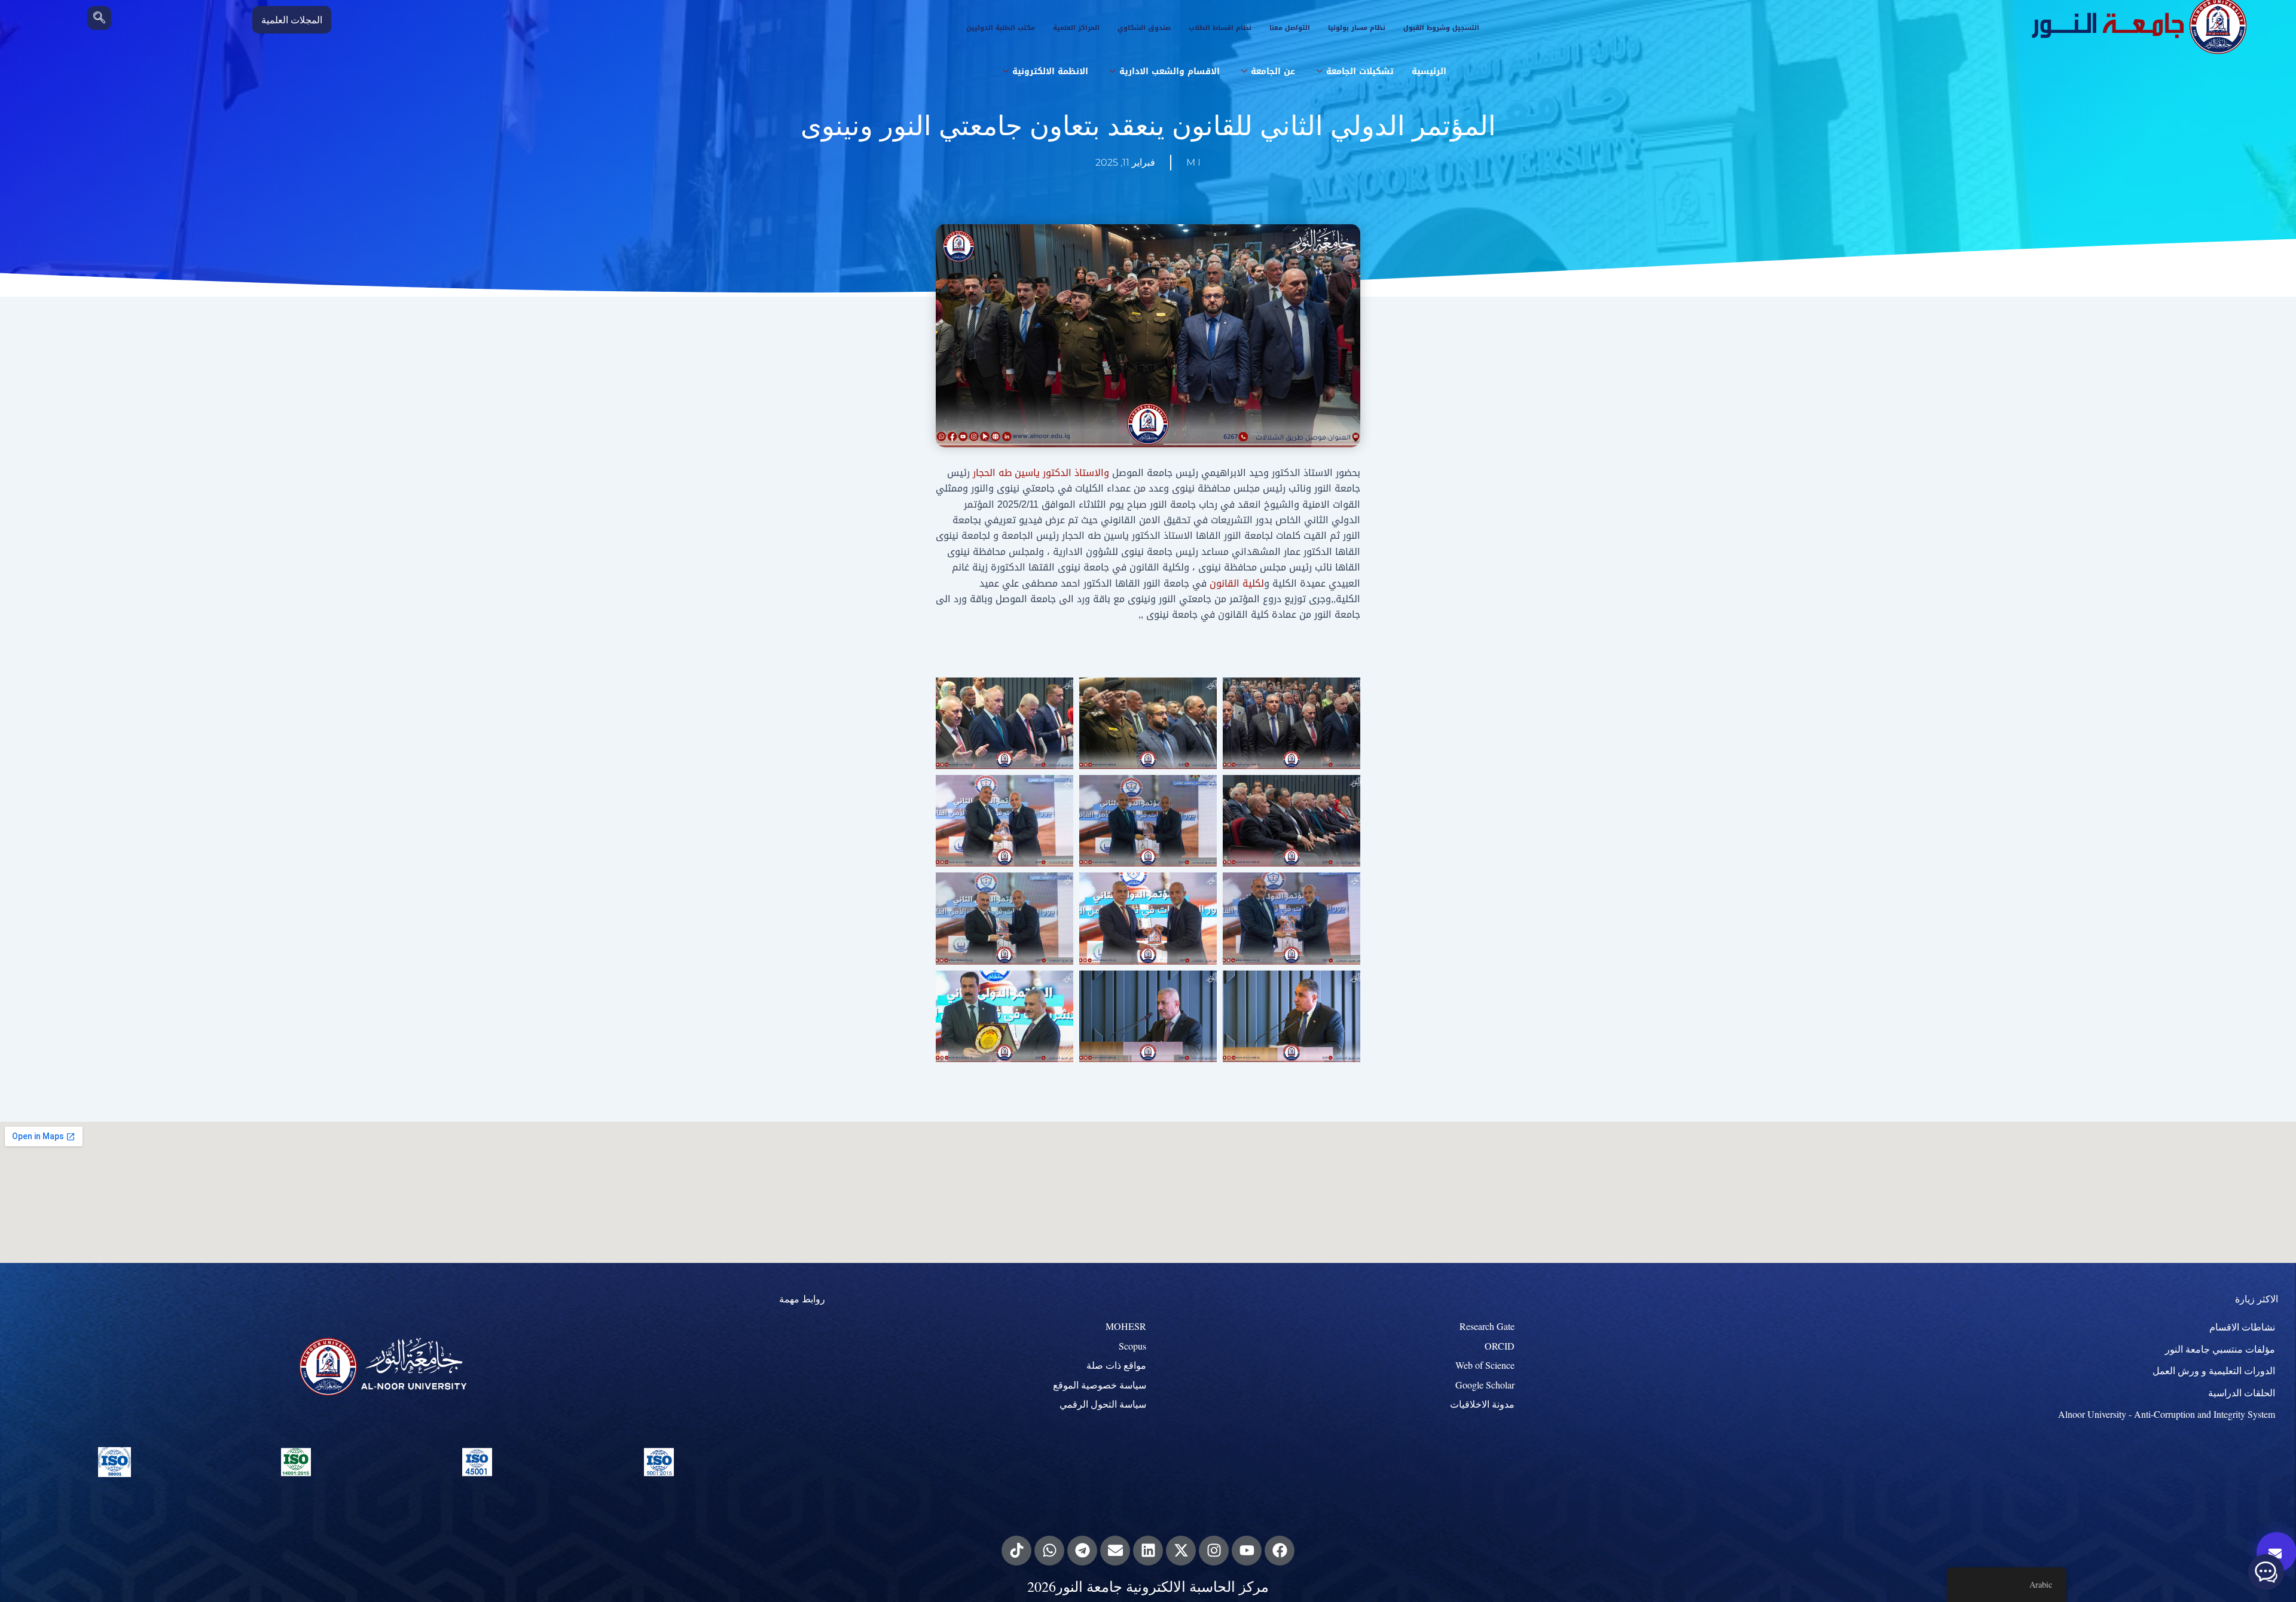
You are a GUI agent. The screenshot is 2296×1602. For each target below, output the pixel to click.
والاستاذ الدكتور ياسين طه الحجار (1041, 473)
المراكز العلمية (1076, 28)
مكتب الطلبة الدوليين (1001, 28)
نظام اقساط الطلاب (1220, 28)
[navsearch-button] (99, 18)
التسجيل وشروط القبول (1441, 28)
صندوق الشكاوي (1144, 28)
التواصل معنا (1290, 28)
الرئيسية (1429, 71)
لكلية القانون (1237, 583)
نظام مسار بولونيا (1357, 28)
